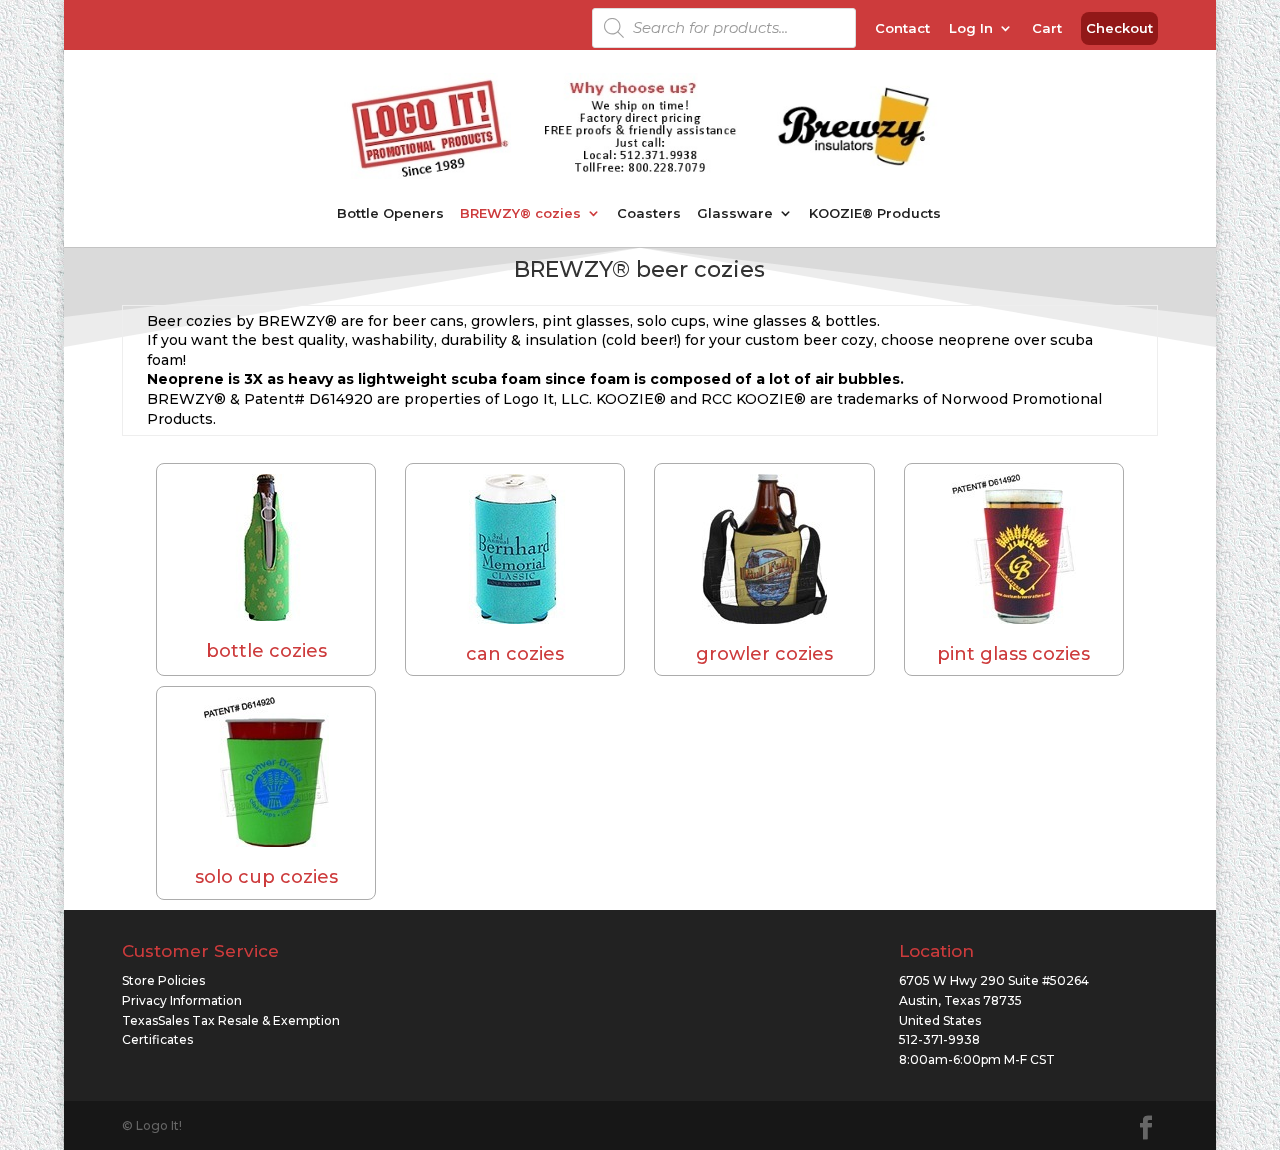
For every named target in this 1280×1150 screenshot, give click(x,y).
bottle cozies (266, 651)
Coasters (649, 213)
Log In (971, 29)
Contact (902, 29)
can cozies (515, 654)
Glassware (735, 213)
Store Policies (163, 980)
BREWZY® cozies (520, 213)
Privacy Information (182, 1000)
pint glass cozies (1013, 654)
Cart (1047, 29)
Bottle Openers (390, 213)
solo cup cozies (266, 877)
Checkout (1119, 29)
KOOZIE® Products (875, 213)
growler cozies (764, 654)
